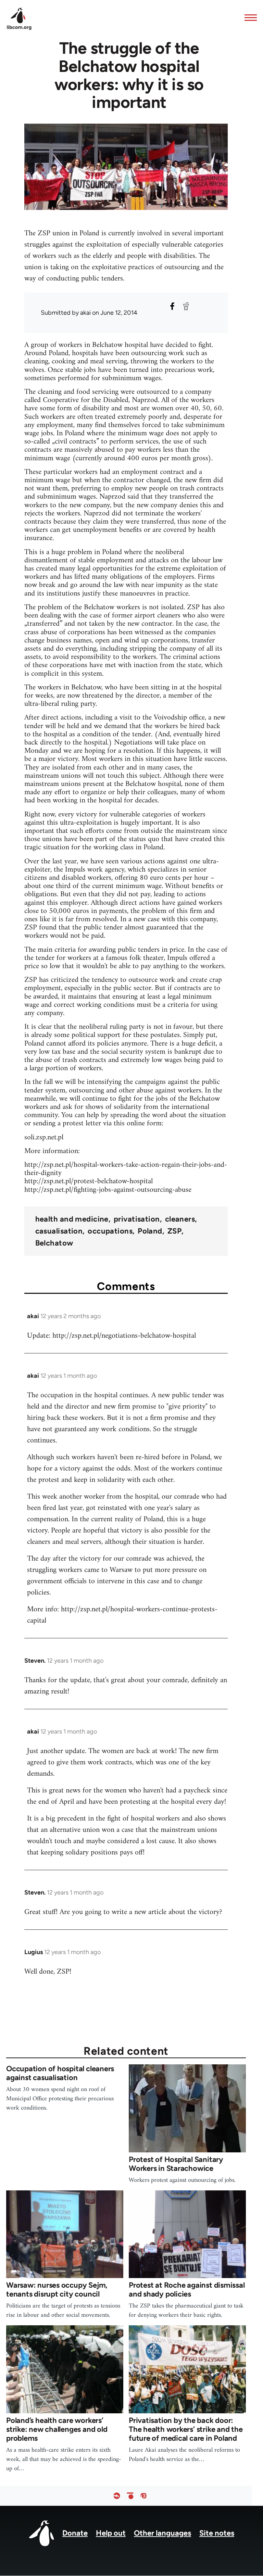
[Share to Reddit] (186, 306)
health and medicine (72, 1219)
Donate (75, 2533)
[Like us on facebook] (117, 2496)
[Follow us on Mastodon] (143, 2496)
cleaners (180, 1219)
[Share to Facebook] (172, 306)
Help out (111, 2533)
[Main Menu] (249, 17)
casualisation (59, 1231)
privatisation (137, 1219)
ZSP (174, 1231)
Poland (150, 1231)
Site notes (217, 2533)
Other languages (162, 2533)
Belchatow (54, 1243)
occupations (110, 1231)
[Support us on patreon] (130, 2496)
